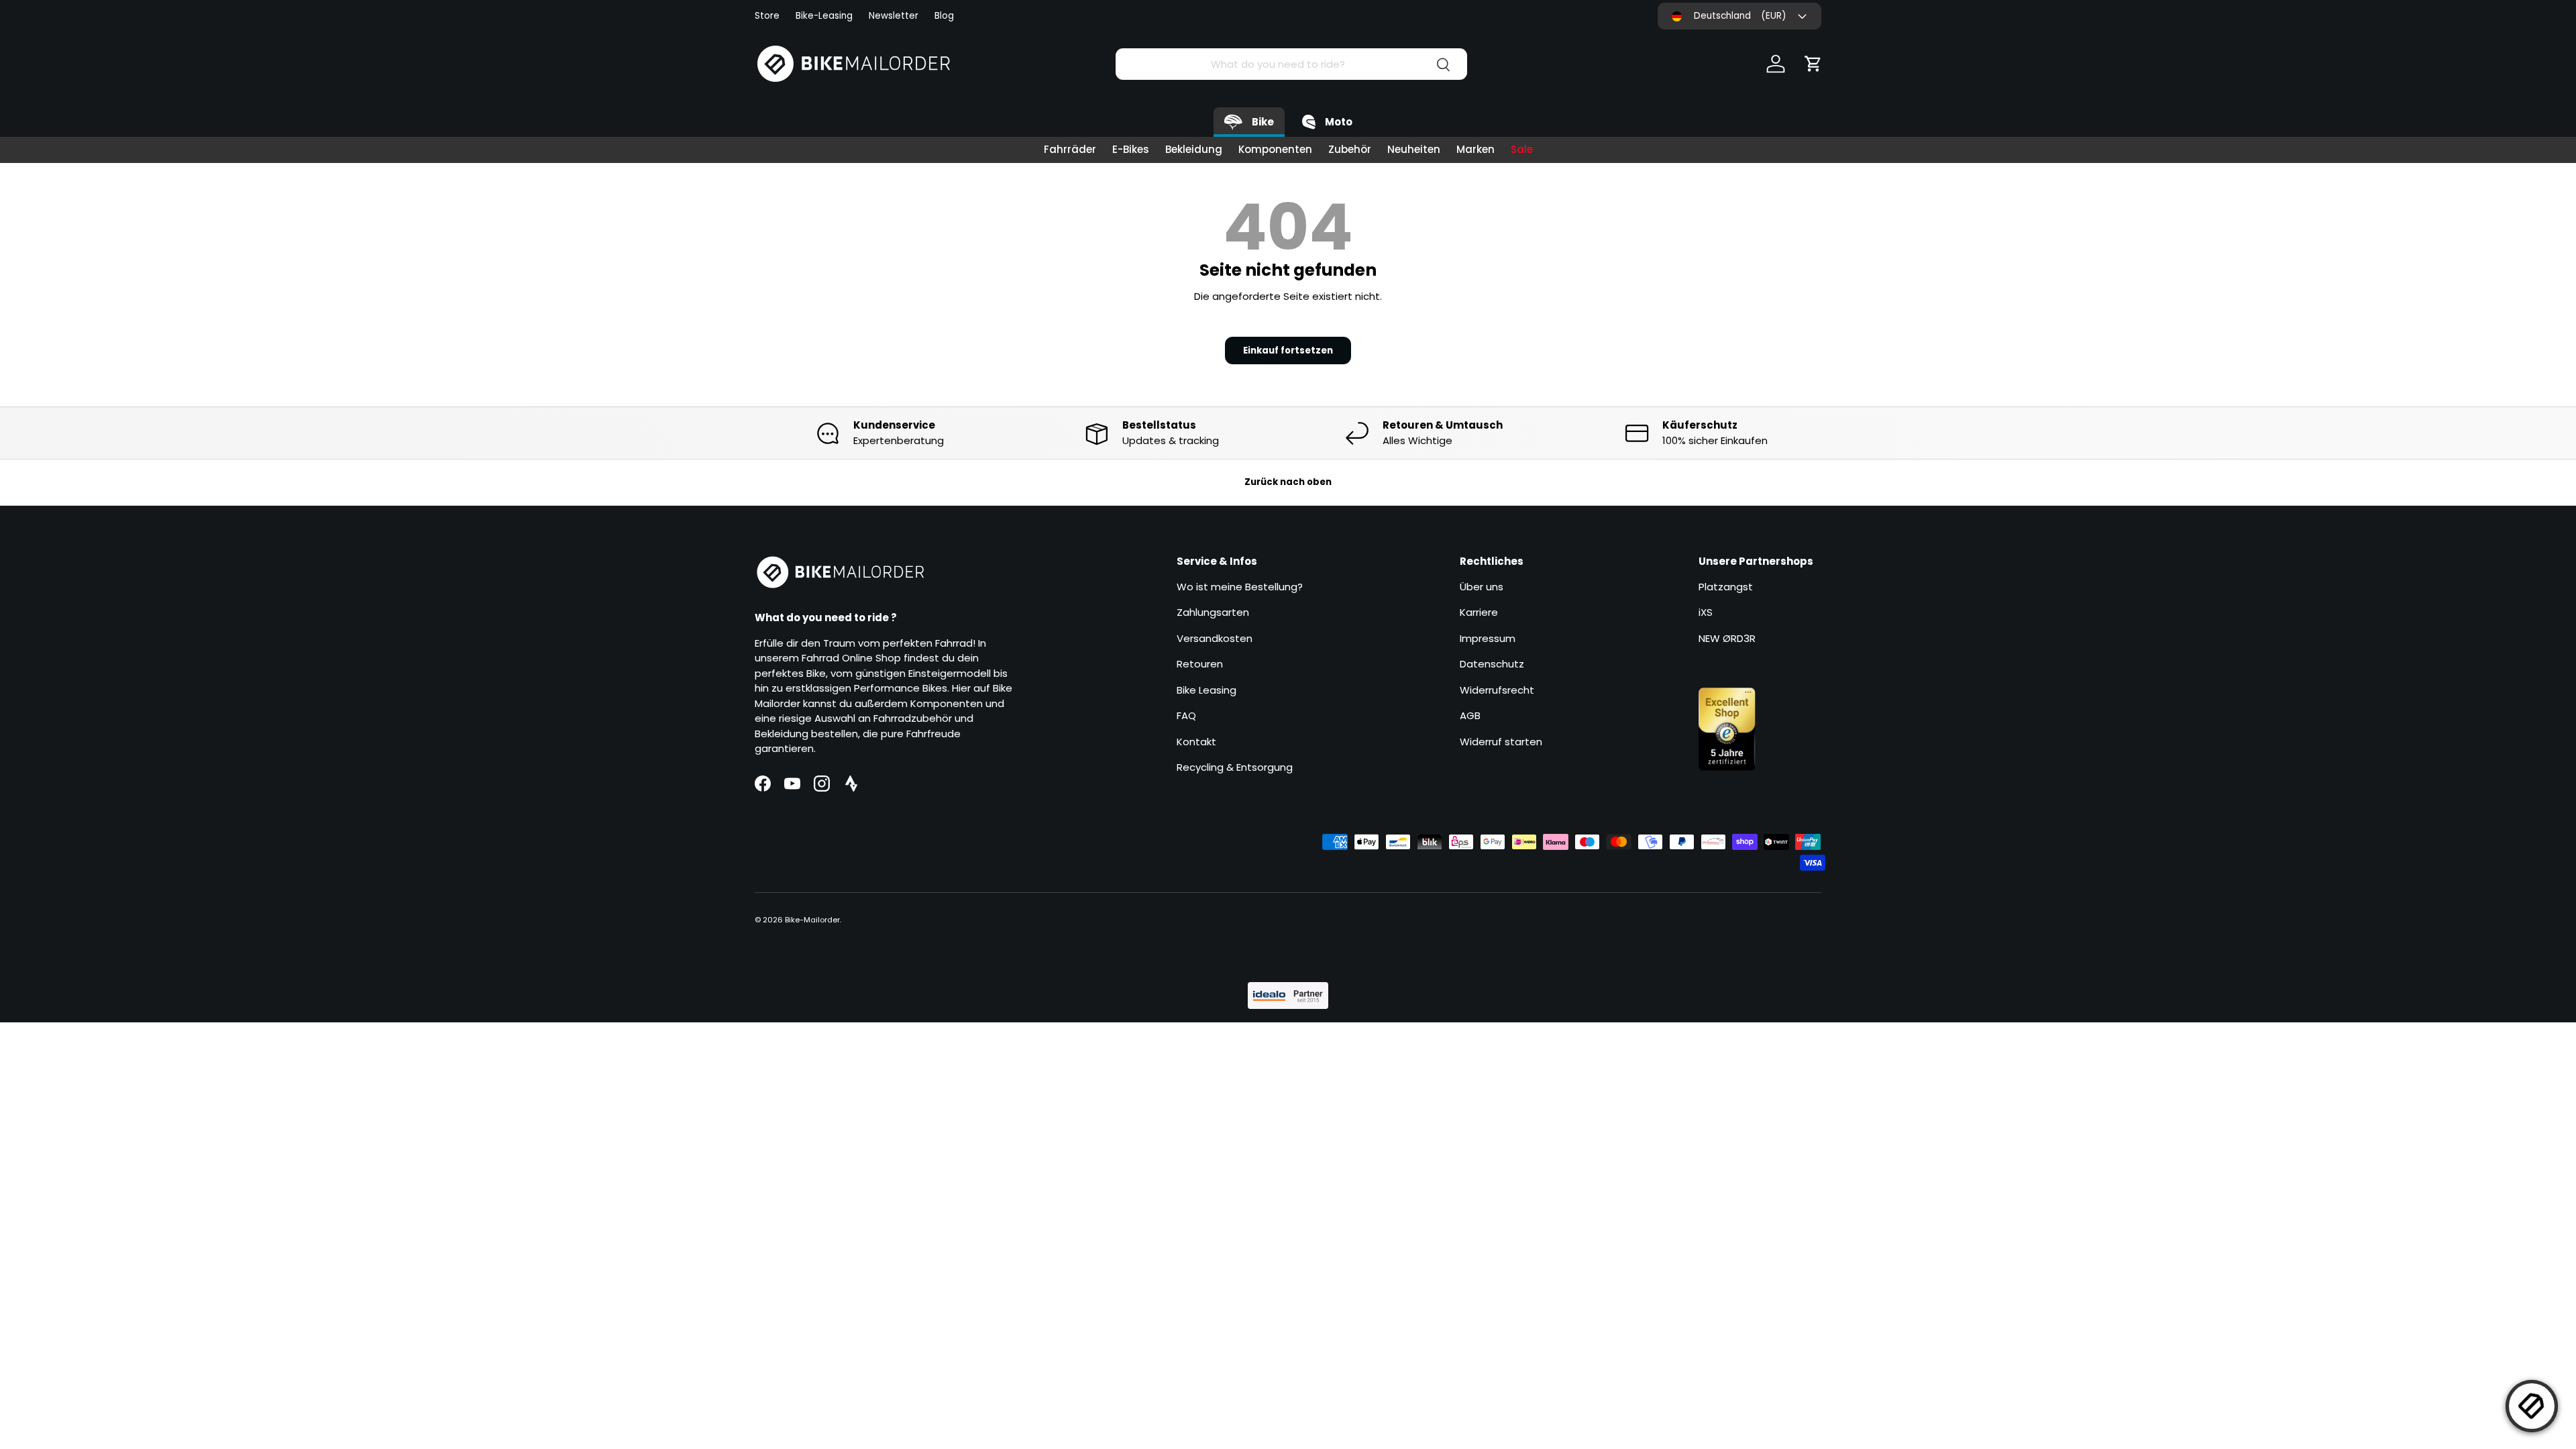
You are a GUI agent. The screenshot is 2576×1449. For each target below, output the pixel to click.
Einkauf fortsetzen (1288, 351)
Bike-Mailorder (812, 920)
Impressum (1488, 638)
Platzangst (1726, 587)
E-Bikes (1131, 149)
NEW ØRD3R (1727, 638)
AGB (1470, 715)
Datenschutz (1492, 664)
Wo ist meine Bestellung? (1240, 587)
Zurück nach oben (1288, 482)
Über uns (1482, 587)
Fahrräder (1070, 149)
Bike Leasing (1206, 690)
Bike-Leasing (824, 16)
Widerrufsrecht (1497, 690)
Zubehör (1350, 149)
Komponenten (1275, 149)
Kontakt (1196, 742)
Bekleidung (1194, 149)
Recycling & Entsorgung (1235, 767)
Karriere (1479, 612)
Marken (1475, 149)
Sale (1522, 149)
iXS (1706, 612)
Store (767, 16)
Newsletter (894, 16)
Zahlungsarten (1213, 612)
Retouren (1200, 664)
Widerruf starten (1501, 742)
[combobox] (1291, 64)
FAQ (1186, 715)
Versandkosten (1215, 638)
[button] (1813, 64)
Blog (944, 16)
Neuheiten (1414, 149)
